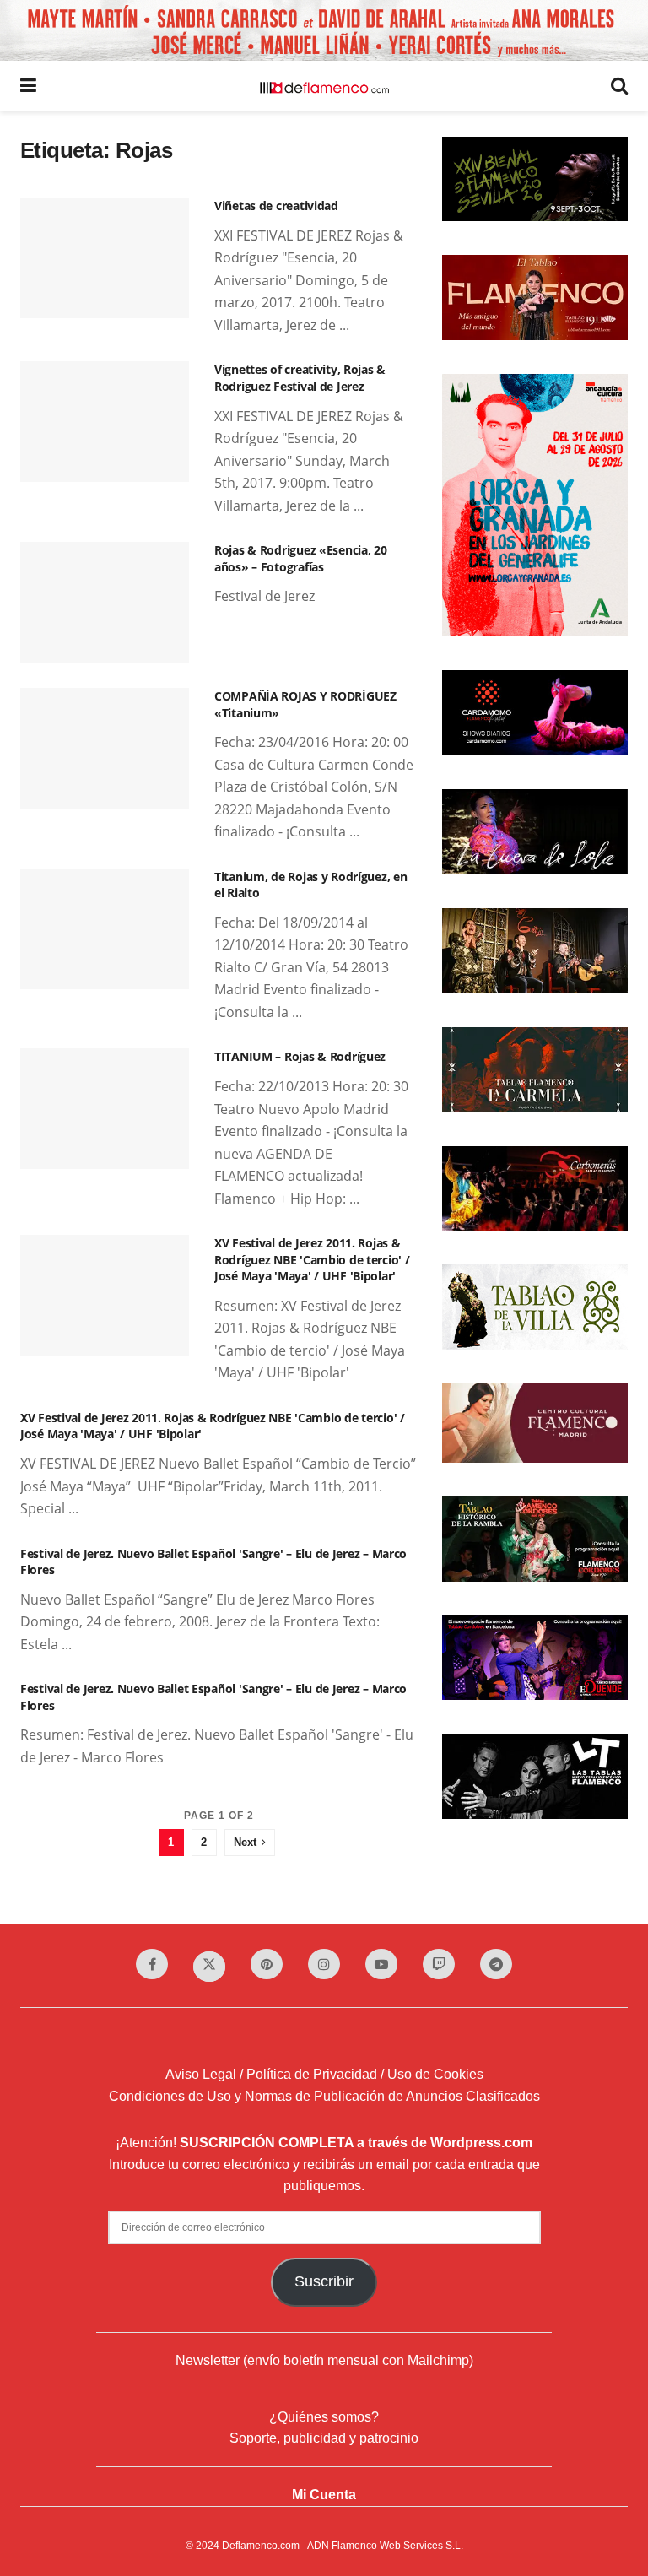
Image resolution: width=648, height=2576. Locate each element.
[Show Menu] (28, 86)
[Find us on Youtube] (381, 1964)
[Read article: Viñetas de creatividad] (105, 258)
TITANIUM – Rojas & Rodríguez (300, 1056)
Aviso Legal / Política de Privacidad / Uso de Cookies (324, 2074)
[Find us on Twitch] (439, 1964)
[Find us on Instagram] (324, 1964)
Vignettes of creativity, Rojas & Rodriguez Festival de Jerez (300, 378)
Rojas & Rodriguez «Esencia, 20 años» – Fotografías (301, 558)
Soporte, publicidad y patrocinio (324, 2438)
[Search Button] (619, 86)
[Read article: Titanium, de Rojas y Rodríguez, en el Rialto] (105, 929)
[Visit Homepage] (324, 86)
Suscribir (324, 2281)
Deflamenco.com (261, 2546)
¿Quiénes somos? (324, 2417)
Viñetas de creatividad (276, 206)
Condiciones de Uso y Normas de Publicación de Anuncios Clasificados (324, 2096)
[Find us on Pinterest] (267, 1964)
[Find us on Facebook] (152, 1964)
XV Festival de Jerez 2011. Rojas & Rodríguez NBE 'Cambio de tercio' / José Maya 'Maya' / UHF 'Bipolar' (312, 1259)
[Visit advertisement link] (324, 30)
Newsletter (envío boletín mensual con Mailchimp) (324, 2360)
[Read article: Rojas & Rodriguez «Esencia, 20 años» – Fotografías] (105, 602)
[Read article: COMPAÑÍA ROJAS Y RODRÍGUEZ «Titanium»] (105, 748)
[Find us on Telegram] (496, 1964)
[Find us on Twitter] (209, 1967)
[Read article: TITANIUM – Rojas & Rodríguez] (105, 1109)
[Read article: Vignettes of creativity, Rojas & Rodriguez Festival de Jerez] (105, 422)
